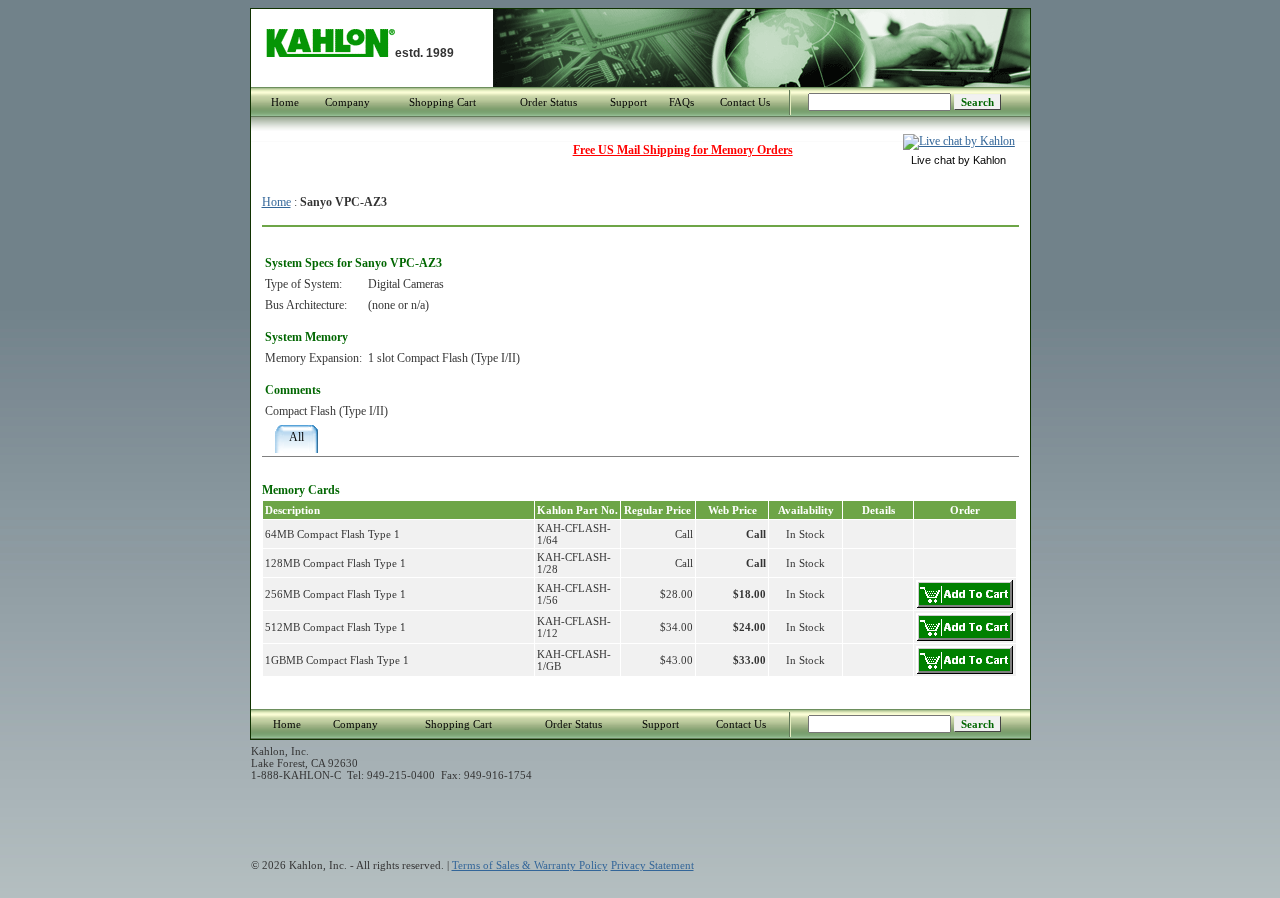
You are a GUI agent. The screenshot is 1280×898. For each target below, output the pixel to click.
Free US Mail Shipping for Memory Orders (683, 150)
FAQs (681, 102)
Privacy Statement (652, 865)
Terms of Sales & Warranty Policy (530, 865)
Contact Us (745, 102)
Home (285, 102)
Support (628, 102)
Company (347, 102)
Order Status (548, 102)
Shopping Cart (442, 102)
